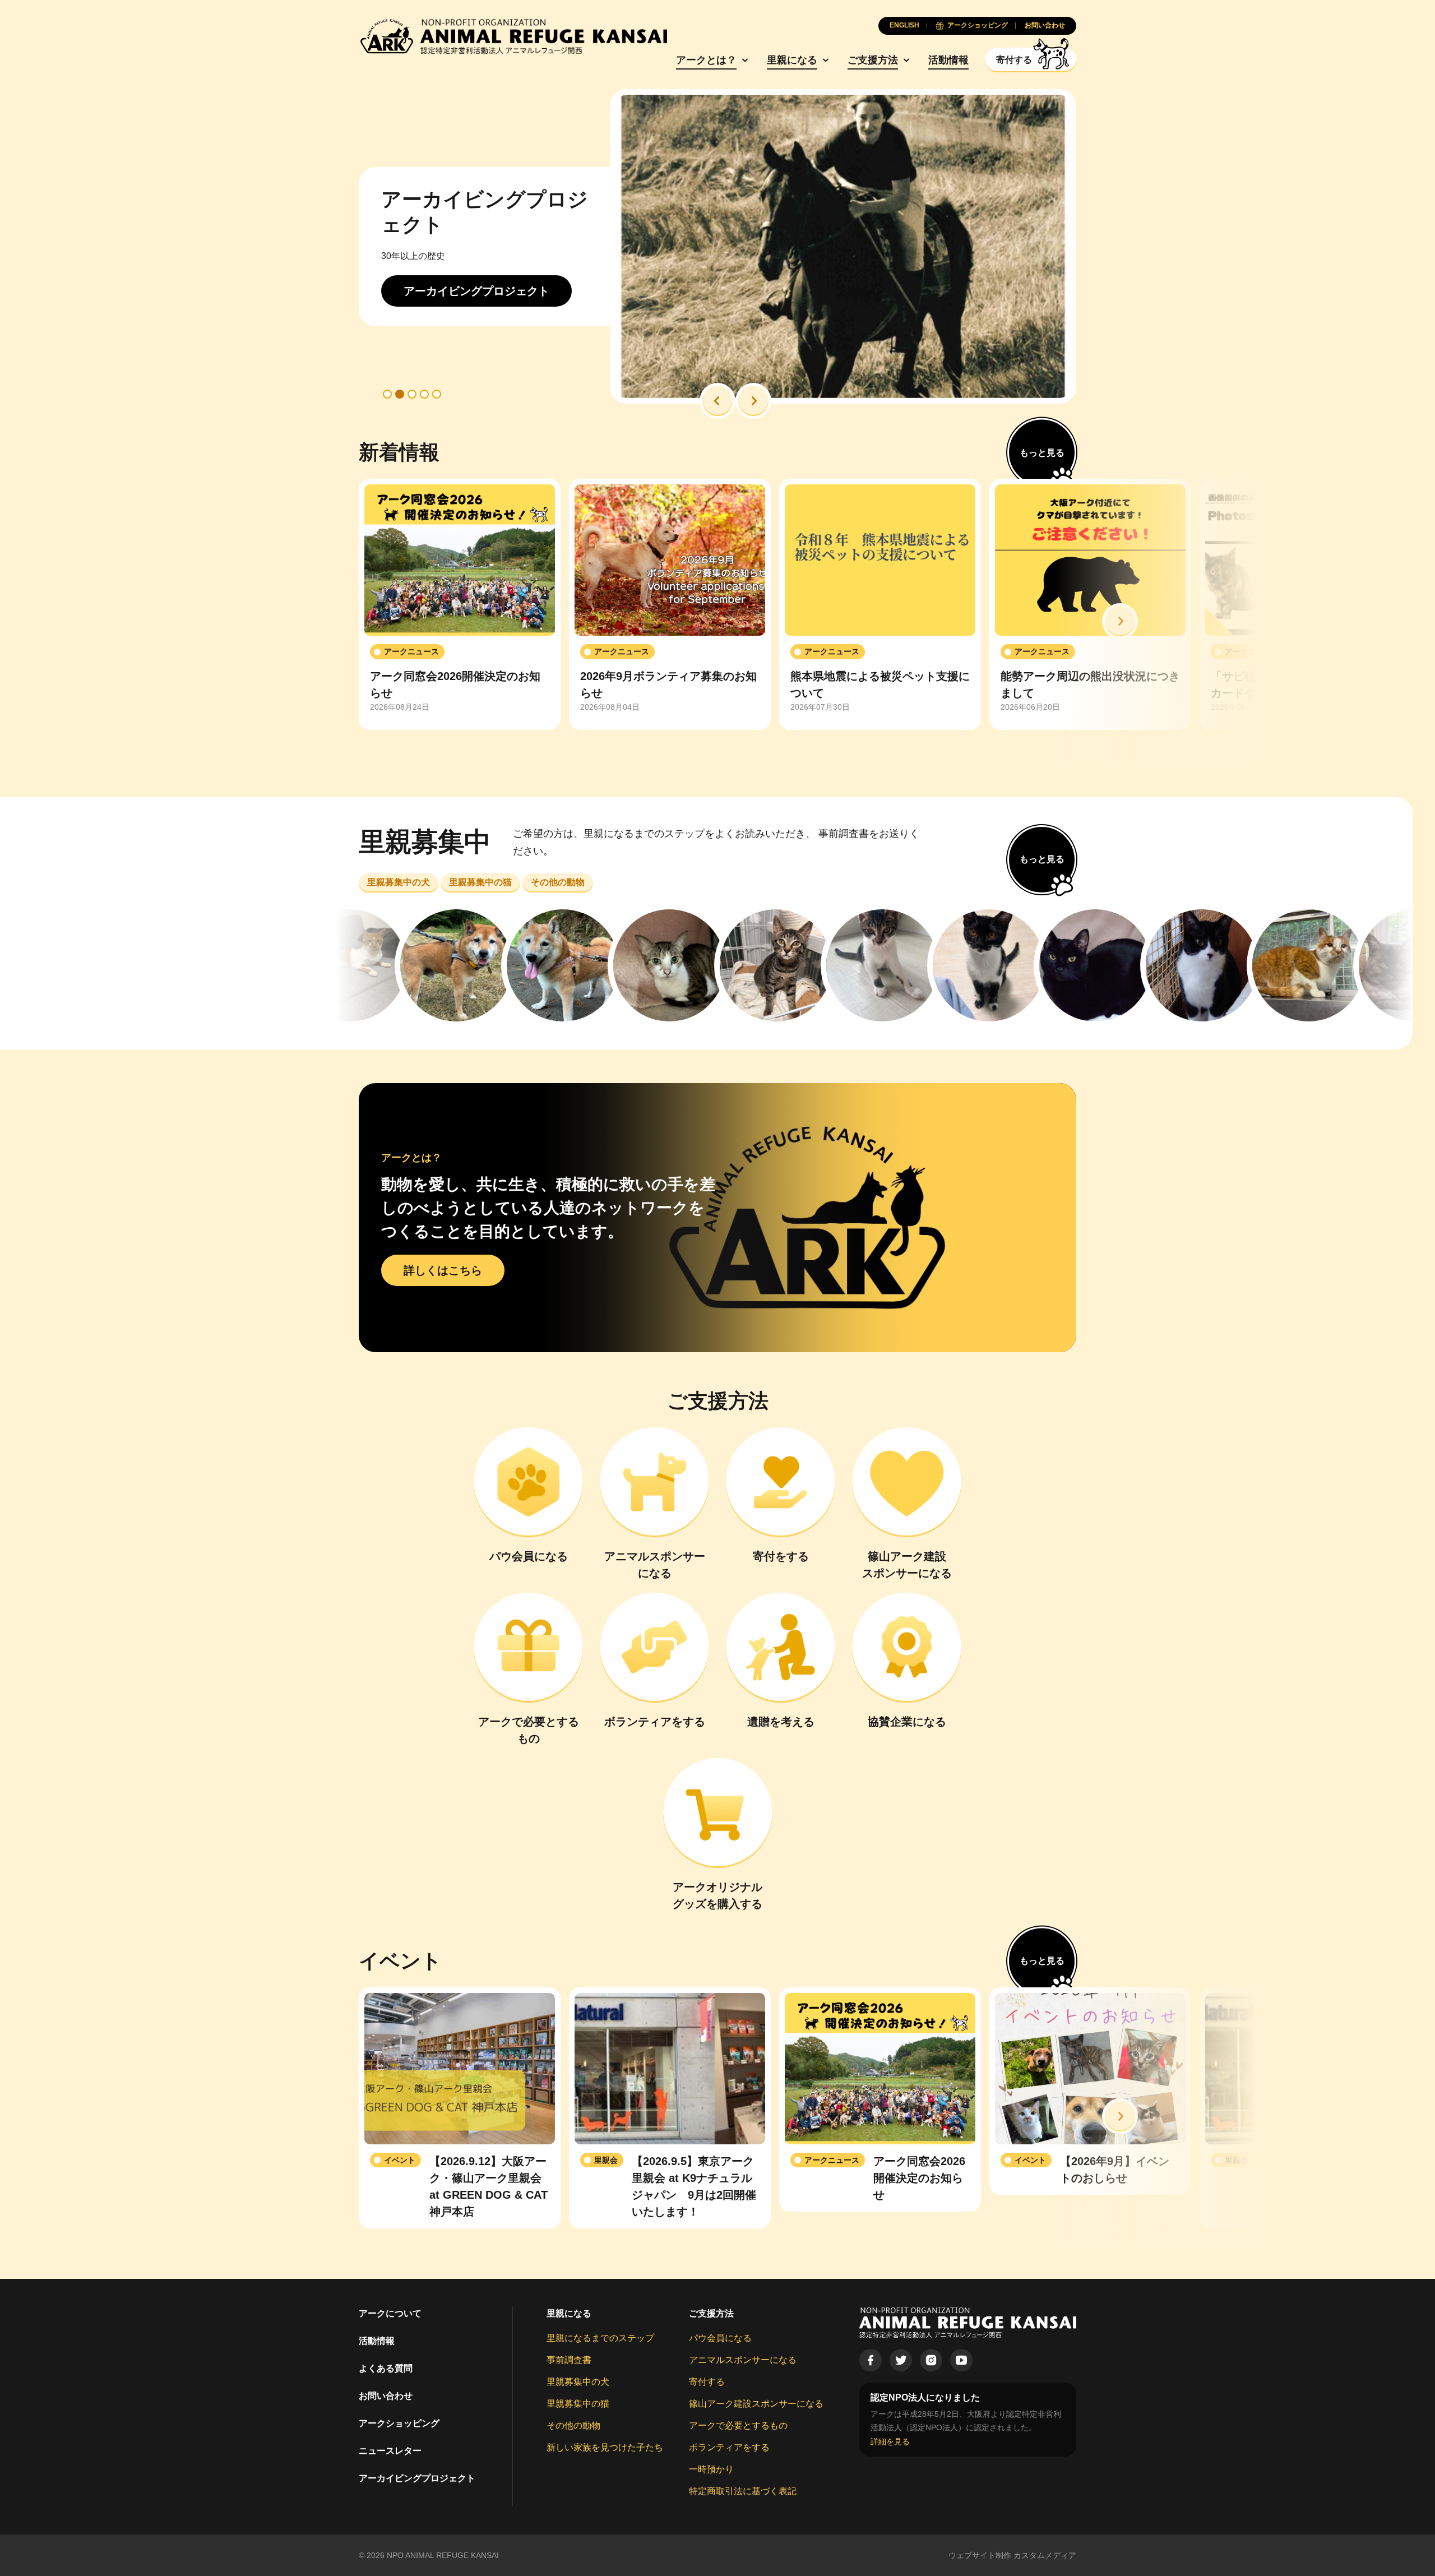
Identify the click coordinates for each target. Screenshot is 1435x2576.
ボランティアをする (729, 2447)
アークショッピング (399, 2423)
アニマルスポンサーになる (743, 2360)
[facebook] (871, 2360)
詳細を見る (890, 2441)
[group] (460, 604)
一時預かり (711, 2469)
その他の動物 (573, 2425)
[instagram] (931, 2360)
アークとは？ (706, 60)
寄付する (707, 2382)
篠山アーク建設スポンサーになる (756, 2404)
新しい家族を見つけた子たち (605, 2447)
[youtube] (961, 2360)
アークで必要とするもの (738, 2425)
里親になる (792, 60)
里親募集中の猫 (578, 2404)
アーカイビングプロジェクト (417, 2478)
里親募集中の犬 (578, 2382)
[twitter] (901, 2360)
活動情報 (948, 60)
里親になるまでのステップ (600, 2338)
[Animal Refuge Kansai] (513, 36)
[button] (717, 401)
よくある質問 (386, 2368)
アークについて (390, 2313)
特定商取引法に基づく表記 (743, 2491)
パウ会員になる (720, 2338)
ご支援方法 (873, 60)
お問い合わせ (386, 2396)
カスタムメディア (1045, 2555)
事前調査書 (569, 2360)
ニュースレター (390, 2451)
